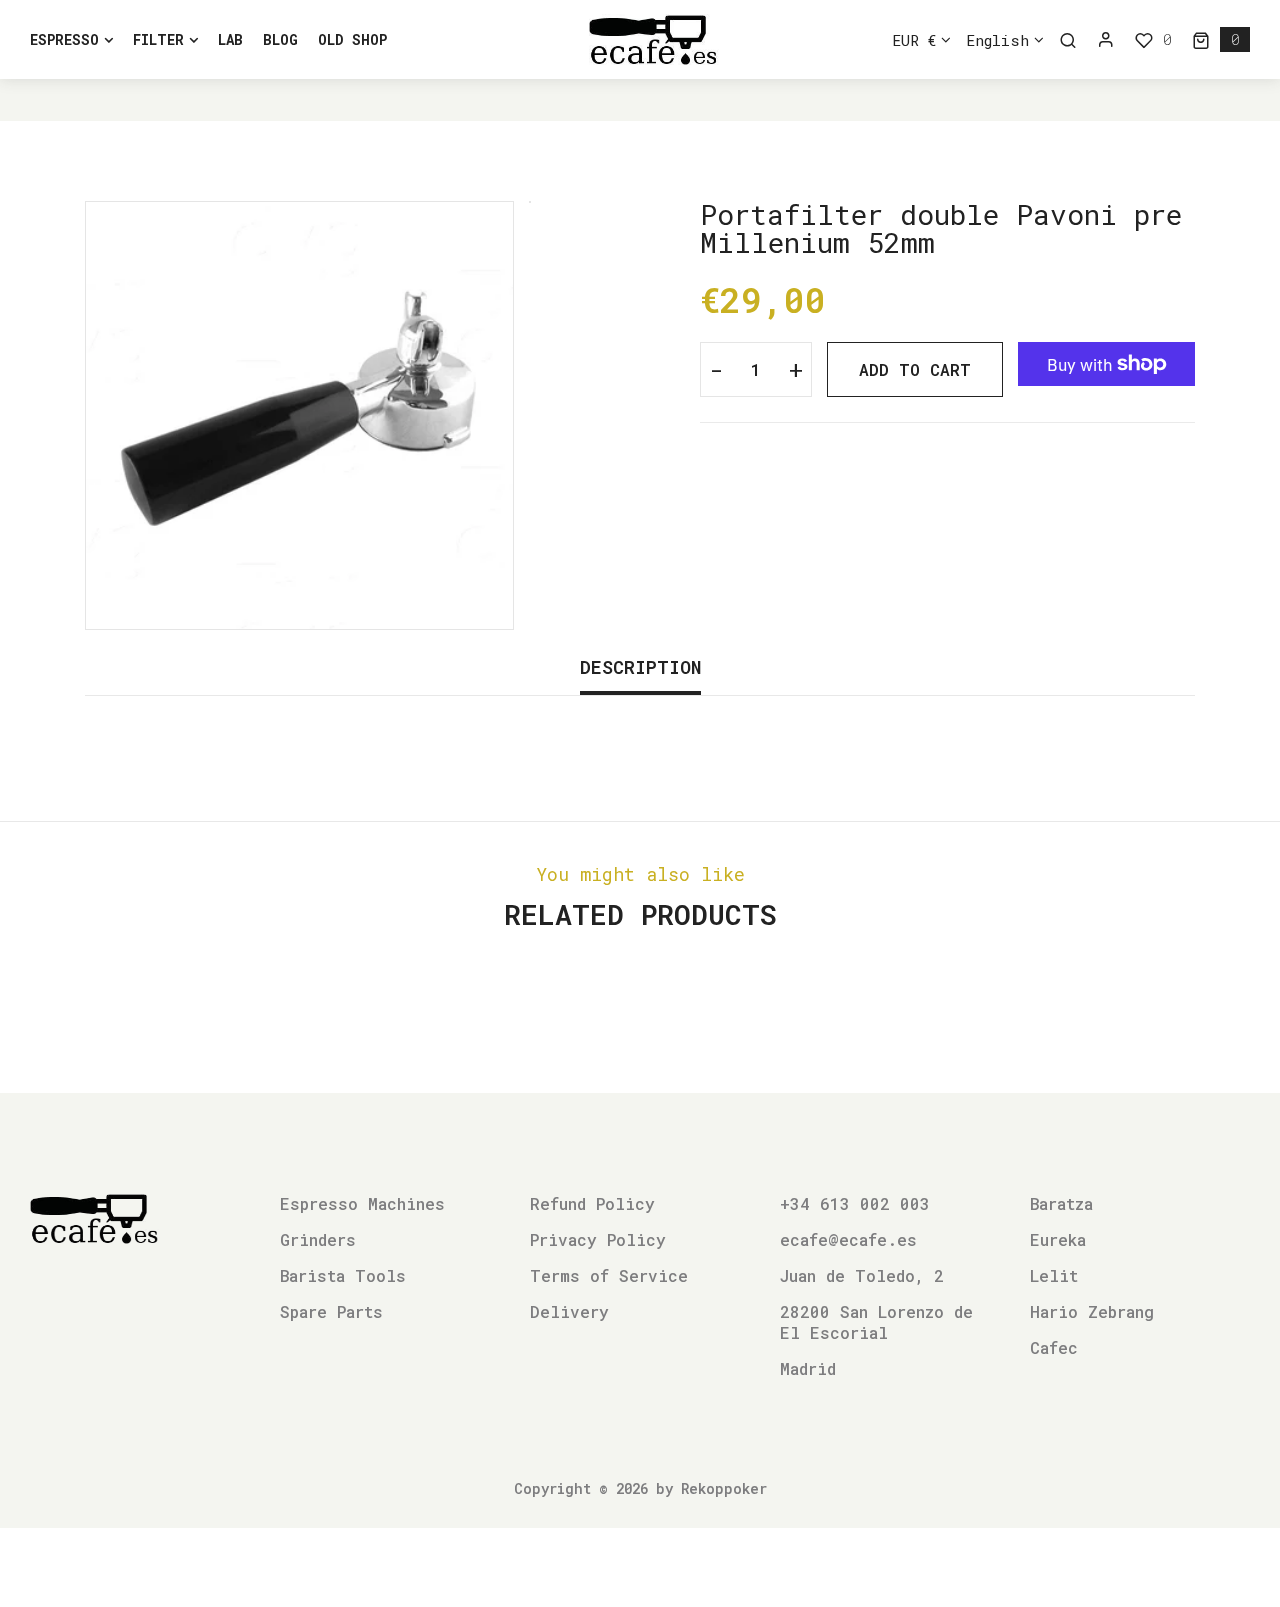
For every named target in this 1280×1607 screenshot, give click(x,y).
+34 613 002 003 (855, 1203)
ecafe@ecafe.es (848, 1239)
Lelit (1054, 1275)
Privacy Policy (598, 1239)
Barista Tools (343, 1275)
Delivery (569, 1311)
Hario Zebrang (1092, 1311)
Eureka (1058, 1239)
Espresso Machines (362, 1203)
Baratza (1061, 1203)
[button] (1221, 39)
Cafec (1054, 1347)
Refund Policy (592, 1203)
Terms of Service (609, 1275)
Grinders (318, 1239)
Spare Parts (331, 1311)
